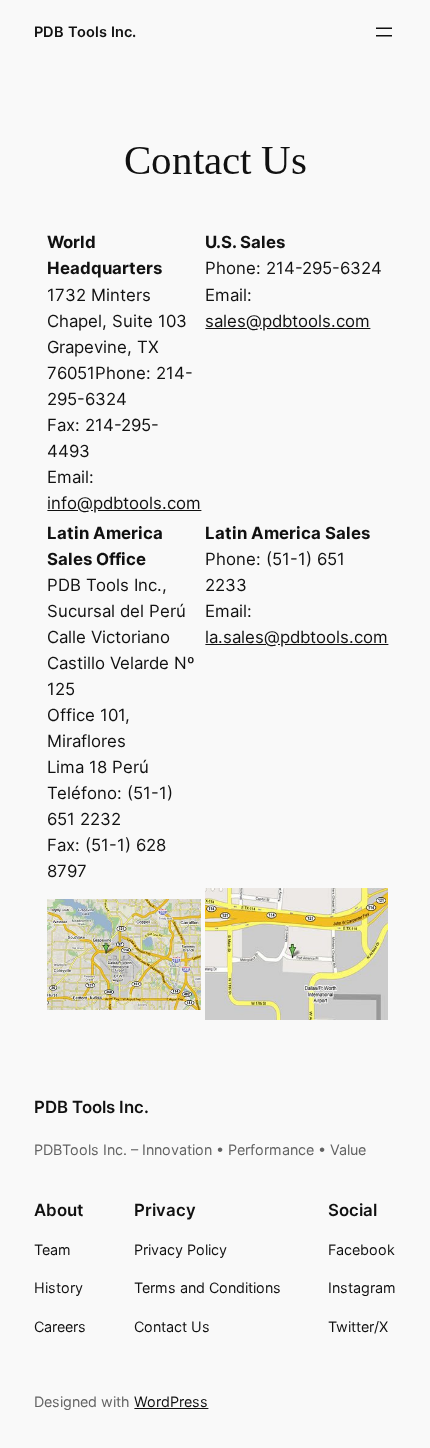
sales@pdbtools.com (287, 321)
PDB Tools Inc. (85, 32)
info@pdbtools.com (124, 503)
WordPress (171, 1401)
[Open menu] (384, 32)
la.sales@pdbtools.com (296, 637)
